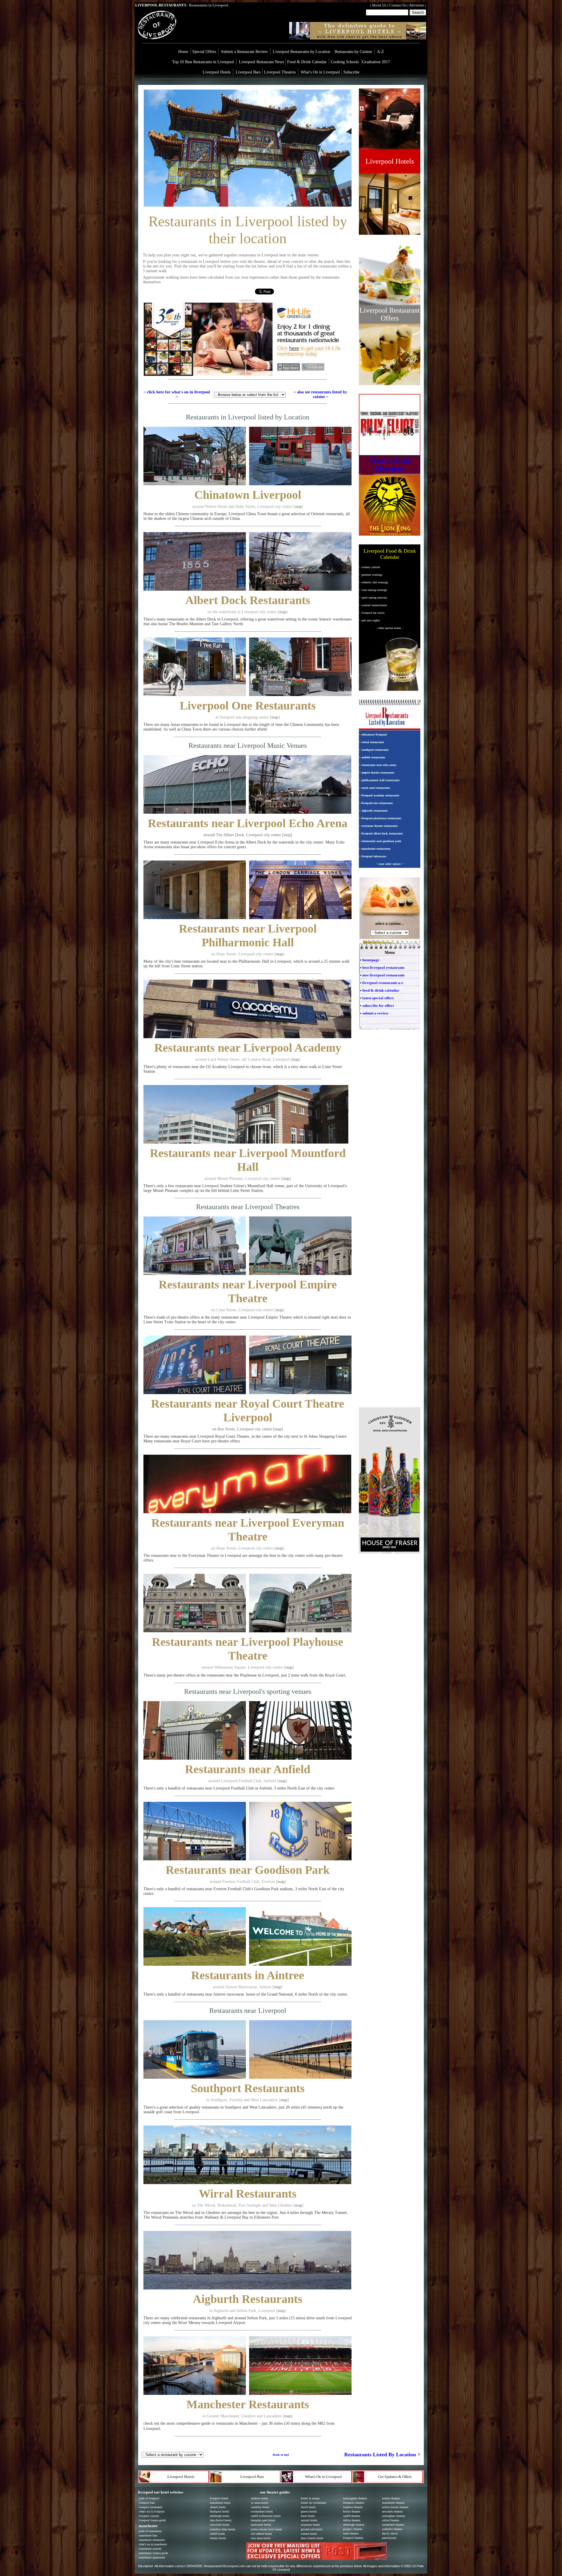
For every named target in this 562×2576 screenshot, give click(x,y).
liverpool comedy (149, 2516)
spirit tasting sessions (374, 598)
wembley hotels (260, 2507)
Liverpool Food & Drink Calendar (390, 554)
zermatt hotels (309, 2520)
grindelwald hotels (312, 2529)
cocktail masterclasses (374, 605)
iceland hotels (309, 2534)
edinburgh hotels (220, 2516)
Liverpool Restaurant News (261, 62)
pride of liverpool (149, 2498)
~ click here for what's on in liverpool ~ (177, 394)
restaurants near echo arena (379, 765)
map (298, 507)
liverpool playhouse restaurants (381, 818)
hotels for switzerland (313, 2503)
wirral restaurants (373, 742)
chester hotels (218, 2507)
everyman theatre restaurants (380, 826)
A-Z (381, 52)
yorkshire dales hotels (223, 2529)
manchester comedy (150, 2549)
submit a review (375, 1013)
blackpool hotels (220, 2511)
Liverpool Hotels (217, 72)
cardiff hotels (217, 2534)
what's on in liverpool (152, 2511)
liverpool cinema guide (152, 2520)
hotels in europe (310, 2498)
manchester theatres (393, 2503)
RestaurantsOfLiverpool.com (224, 2566)
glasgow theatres (353, 2529)
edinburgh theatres (354, 2525)
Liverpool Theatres (280, 72)
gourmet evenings (372, 575)
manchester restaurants (376, 849)
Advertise (417, 5)
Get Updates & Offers (395, 2477)
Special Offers (204, 52)
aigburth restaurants (375, 811)
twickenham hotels (262, 2511)
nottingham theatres (394, 2516)
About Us (379, 5)
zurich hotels (308, 2507)
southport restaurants (375, 750)
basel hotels (308, 2516)
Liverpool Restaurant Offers (390, 314)
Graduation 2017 (376, 62)
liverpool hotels (219, 2498)
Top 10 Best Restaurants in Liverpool (203, 62)
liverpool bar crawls (373, 613)
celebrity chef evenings (375, 582)
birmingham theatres (355, 2498)
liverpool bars (147, 2503)
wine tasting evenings (374, 590)
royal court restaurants (376, 788)
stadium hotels (259, 2498)
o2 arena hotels (260, 2503)
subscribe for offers (378, 1006)
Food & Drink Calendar (307, 62)
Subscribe (351, 72)
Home (183, 52)
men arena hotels (261, 2538)
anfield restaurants (373, 757)
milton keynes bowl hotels (267, 2529)
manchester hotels (220, 2503)
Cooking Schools (345, 62)
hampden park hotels (263, 2520)
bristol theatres (352, 2511)
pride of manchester (150, 2531)
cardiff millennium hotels (266, 2516)
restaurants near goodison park (381, 841)
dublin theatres (352, 2520)
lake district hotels (221, 2520)
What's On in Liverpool (321, 72)
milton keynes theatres (395, 2507)
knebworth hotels (261, 2525)
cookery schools (371, 567)
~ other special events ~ (390, 628)
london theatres (391, 2498)
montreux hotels (310, 2525)
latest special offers (378, 998)
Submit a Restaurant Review (244, 52)
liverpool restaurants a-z (383, 983)
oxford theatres (391, 2520)
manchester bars (148, 2535)
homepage (371, 960)
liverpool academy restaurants (380, 795)
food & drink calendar (381, 990)
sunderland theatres (393, 2525)
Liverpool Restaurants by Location (302, 52)
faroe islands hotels (312, 2538)
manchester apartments (152, 2557)
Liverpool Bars (249, 72)
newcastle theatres (392, 2511)
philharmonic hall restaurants (381, 780)
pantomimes (389, 2538)
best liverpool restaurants (383, 968)
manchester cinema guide (153, 2553)
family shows (390, 2533)
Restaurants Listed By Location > (382, 2455)
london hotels (218, 2538)
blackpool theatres (354, 2503)
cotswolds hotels (220, 2525)
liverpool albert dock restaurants (382, 833)
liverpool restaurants (151, 2507)
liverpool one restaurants (377, 803)
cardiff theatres (352, 2516)
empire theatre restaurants (378, 773)
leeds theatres (351, 2533)
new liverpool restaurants (383, 975)
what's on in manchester (153, 2544)
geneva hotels (309, 2511)
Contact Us (398, 5)
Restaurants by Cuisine (353, 52)
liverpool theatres (353, 2538)
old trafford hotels (261, 2534)
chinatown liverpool (374, 735)
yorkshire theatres (392, 2529)
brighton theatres (353, 2507)
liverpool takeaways (374, 856)
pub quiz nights (371, 620)
